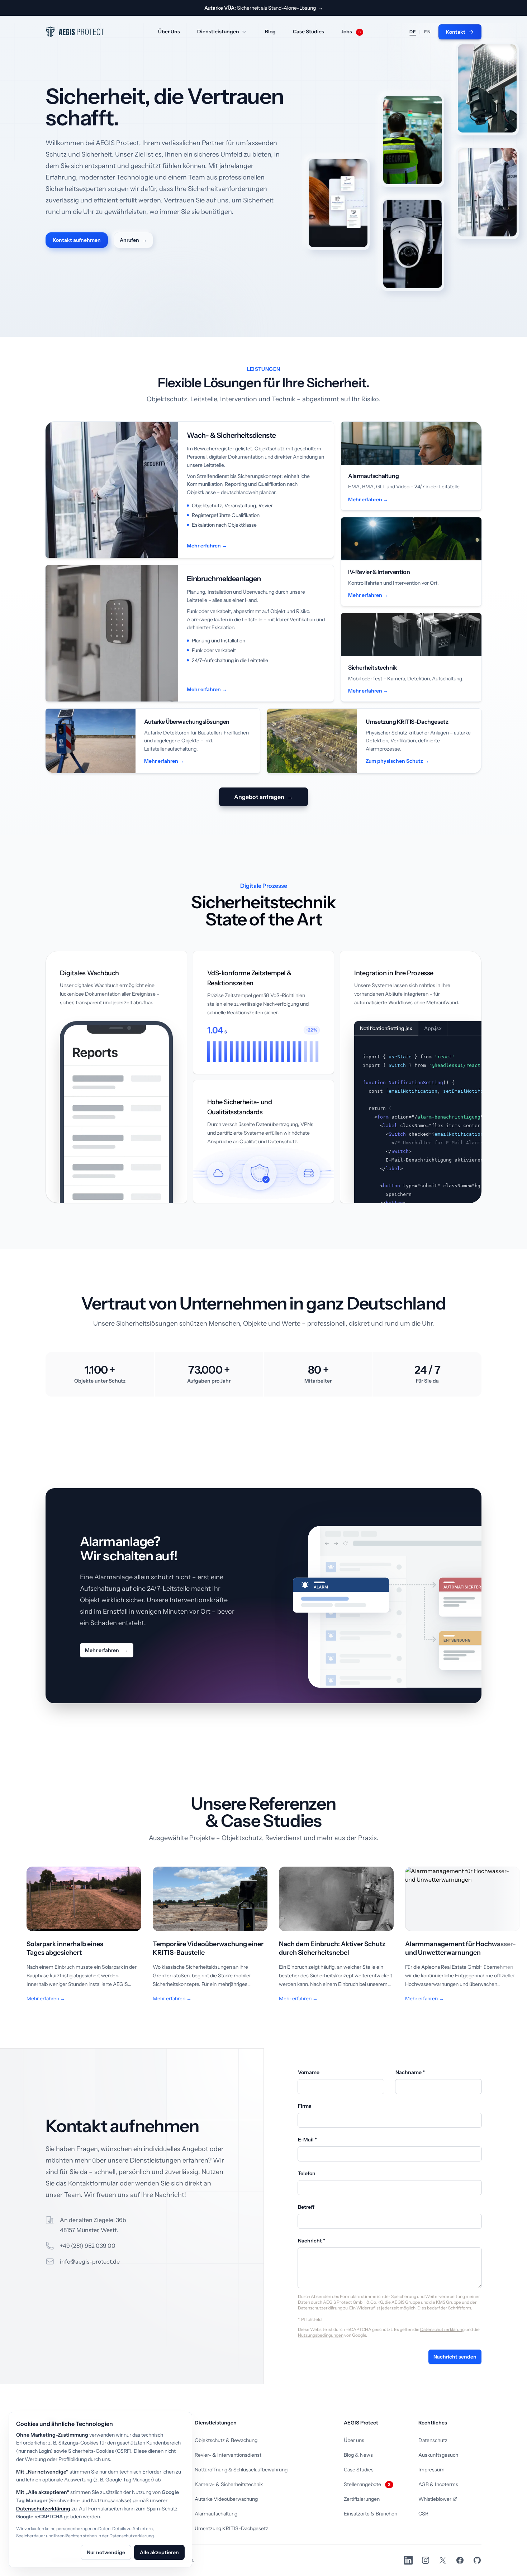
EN (427, 32)
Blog (270, 32)
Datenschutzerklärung (442, 2329)
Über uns (354, 2440)
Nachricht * (312, 2241)
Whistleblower (435, 2499)
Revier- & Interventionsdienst (228, 2455)
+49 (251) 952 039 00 (88, 2246)
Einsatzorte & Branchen (371, 2514)
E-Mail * (307, 2140)
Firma (305, 2106)
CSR (423, 2514)
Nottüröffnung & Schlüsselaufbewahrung (241, 2470)
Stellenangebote (367, 2484)
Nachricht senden (455, 2357)
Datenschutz (433, 2440)
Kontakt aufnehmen (77, 240)
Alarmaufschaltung (216, 2514)
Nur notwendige (106, 2552)
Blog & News (358, 2455)
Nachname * (410, 2072)
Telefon (307, 2173)
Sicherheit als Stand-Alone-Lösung (264, 8)
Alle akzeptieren (159, 2552)
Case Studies (308, 32)
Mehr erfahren (107, 1650)
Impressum (431, 2470)
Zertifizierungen (362, 2499)
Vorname (309, 2072)
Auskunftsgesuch (438, 2455)
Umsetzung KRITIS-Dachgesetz (231, 2528)
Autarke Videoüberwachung (226, 2499)
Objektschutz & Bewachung (226, 2440)
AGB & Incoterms (438, 2484)
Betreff (306, 2207)
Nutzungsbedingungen (321, 2335)
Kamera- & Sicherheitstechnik (229, 2484)
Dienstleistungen (218, 32)
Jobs (351, 32)
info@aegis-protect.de (90, 2261)
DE (413, 32)
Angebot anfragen (263, 797)
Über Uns (169, 32)
